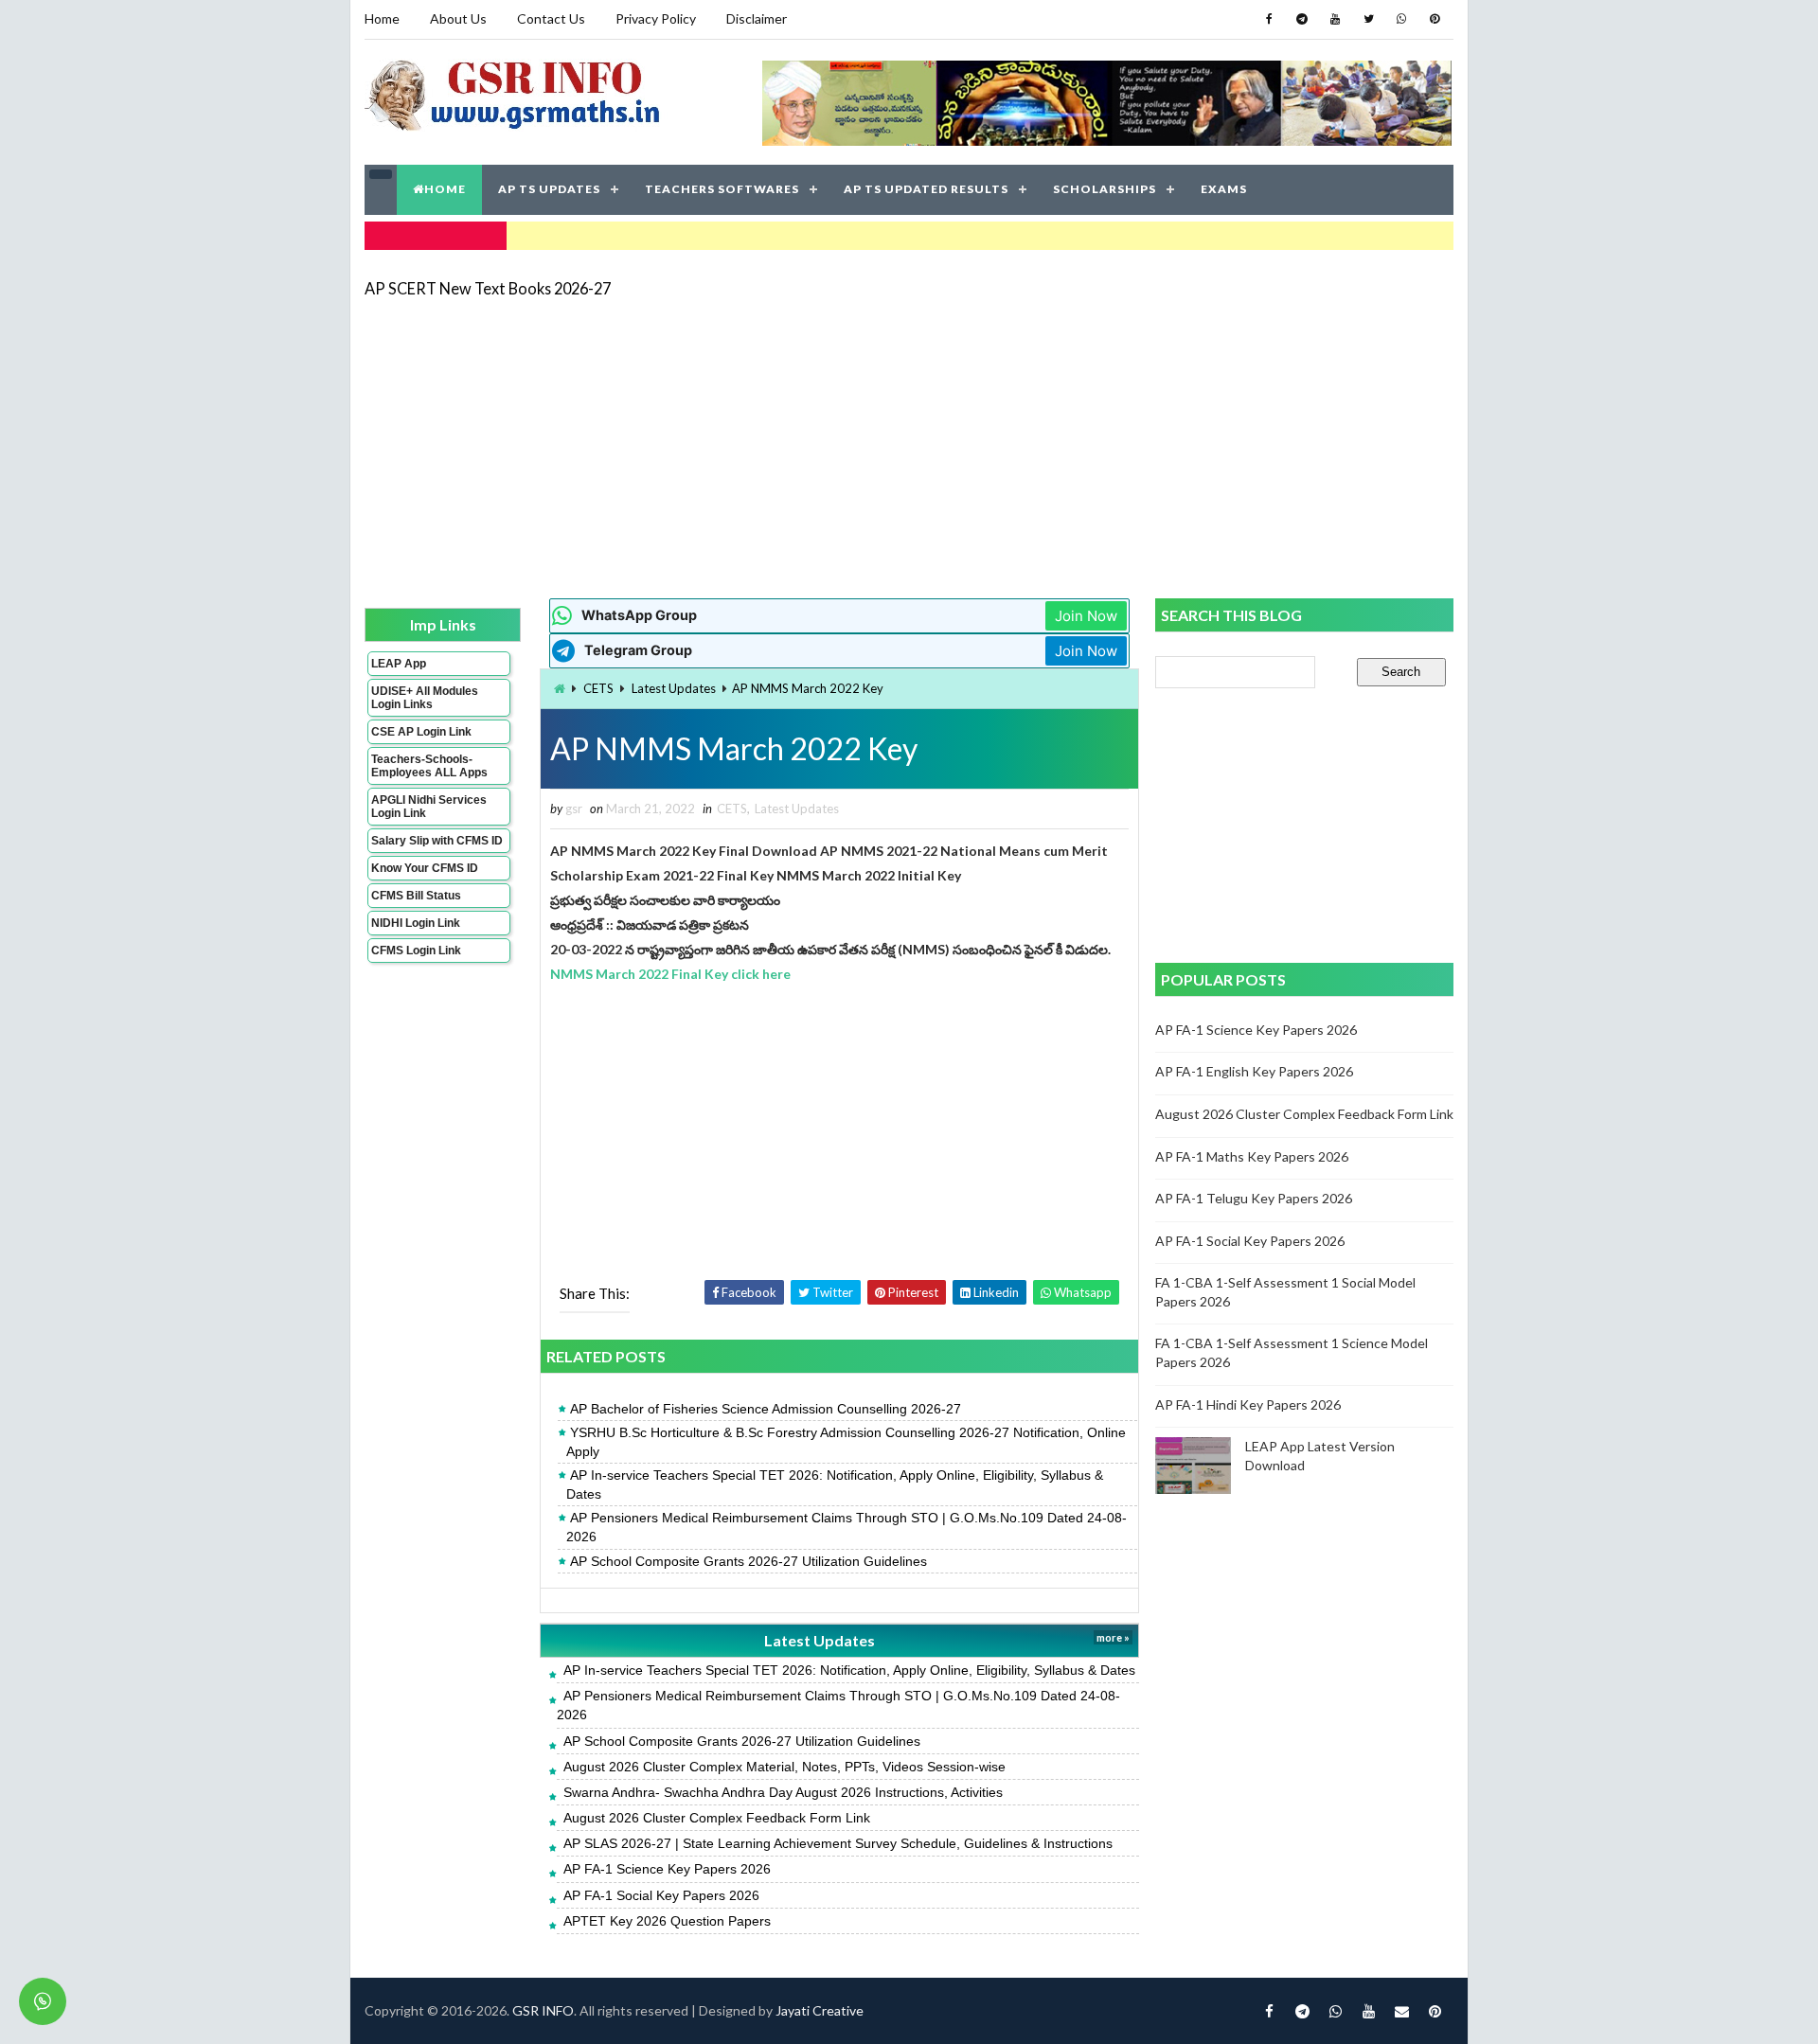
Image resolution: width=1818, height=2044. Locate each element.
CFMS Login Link (416, 951)
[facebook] (1269, 19)
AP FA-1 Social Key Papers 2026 (661, 1895)
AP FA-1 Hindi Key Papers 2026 (1248, 1404)
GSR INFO (543, 2010)
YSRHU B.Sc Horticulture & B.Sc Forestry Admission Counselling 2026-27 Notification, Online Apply (846, 1442)
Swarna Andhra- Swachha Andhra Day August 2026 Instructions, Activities (783, 1792)
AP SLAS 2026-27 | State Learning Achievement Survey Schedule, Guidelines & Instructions (838, 1843)
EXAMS (1224, 189)
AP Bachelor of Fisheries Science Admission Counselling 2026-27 (766, 1409)
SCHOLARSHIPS (1105, 189)
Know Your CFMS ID (425, 868)
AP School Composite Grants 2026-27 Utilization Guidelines (749, 1561)
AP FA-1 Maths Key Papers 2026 (1252, 1156)
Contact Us (551, 18)
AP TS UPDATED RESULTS (926, 189)
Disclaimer (757, 18)
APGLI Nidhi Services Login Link (429, 807)
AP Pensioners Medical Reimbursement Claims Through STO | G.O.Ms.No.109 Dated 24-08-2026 (847, 1527)
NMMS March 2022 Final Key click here (670, 974)
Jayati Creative (820, 2010)
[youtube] (1335, 19)
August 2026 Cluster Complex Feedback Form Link (717, 1818)
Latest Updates (674, 688)
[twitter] (1368, 19)
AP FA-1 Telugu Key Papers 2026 (1254, 1198)
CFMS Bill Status (416, 896)
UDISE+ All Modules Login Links (425, 698)
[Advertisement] (909, 447)
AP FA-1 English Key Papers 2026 (1254, 1071)
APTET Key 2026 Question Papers (667, 1921)
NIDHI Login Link (416, 923)
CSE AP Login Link (421, 732)
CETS (598, 688)
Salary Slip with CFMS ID (437, 841)
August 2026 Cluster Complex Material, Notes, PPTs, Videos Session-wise (784, 1767)
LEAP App (399, 664)
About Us (458, 18)
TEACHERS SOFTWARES (722, 189)
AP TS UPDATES (549, 189)
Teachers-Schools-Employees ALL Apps (429, 766)
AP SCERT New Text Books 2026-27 (488, 288)
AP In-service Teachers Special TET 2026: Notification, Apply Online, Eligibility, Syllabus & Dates (835, 1484)
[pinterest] (1435, 19)
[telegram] (1302, 19)
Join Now (1086, 616)
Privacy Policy (656, 18)
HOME (445, 189)
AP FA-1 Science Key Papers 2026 (667, 1869)
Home (382, 18)
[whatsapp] (1401, 19)
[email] (1401, 2011)
